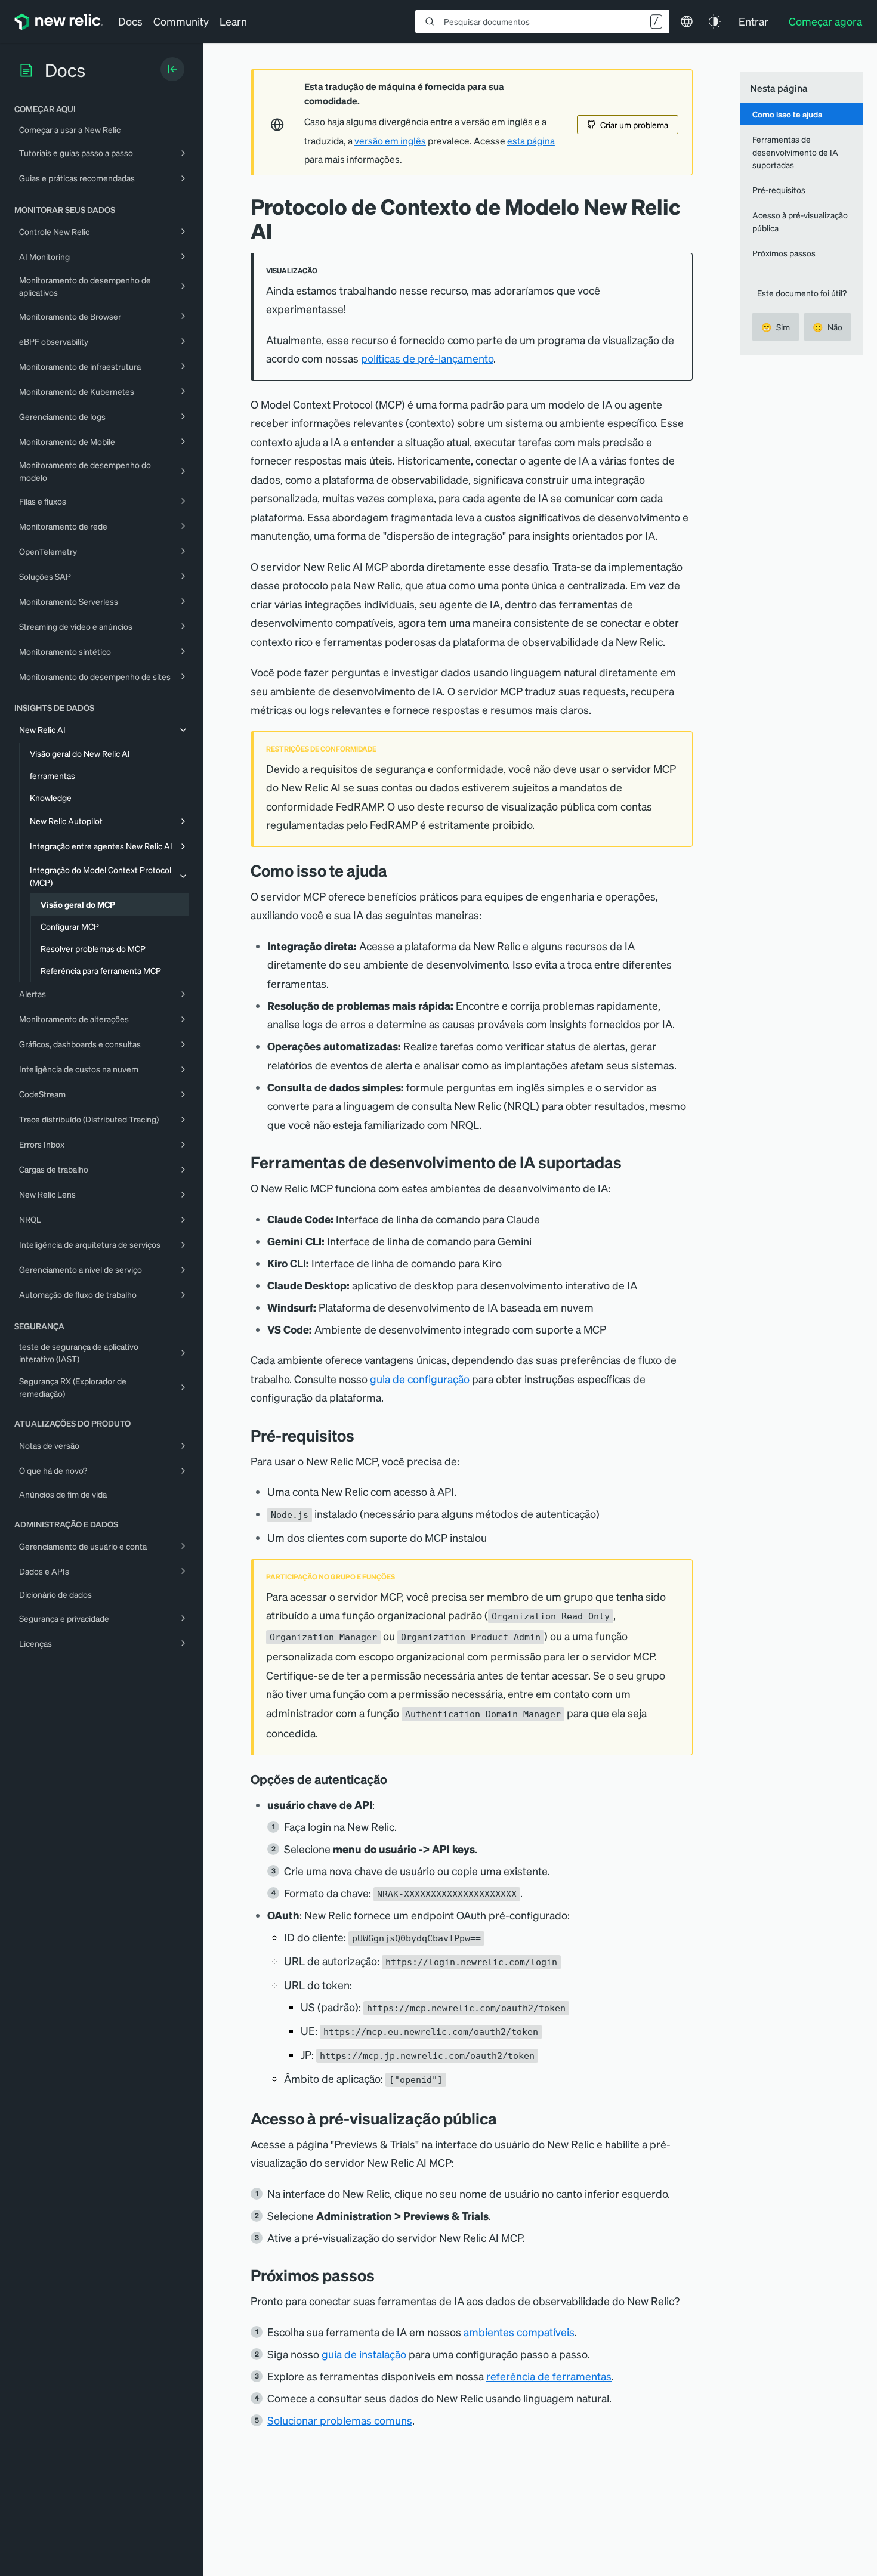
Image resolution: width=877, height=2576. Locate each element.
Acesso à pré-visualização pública (800, 221)
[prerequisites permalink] (363, 1435)
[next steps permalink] (384, 2275)
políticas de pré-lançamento (427, 358)
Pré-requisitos (779, 190)
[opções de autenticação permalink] (393, 1779)
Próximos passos (784, 253)
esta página (531, 141)
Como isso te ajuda (787, 114)
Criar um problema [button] (634, 125)
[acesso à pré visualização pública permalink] (503, 2118)
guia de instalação (364, 2354)
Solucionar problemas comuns (340, 2420)
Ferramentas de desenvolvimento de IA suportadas (795, 152)
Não (827, 327)
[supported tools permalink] (631, 1162)
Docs (130, 21)
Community (181, 21)
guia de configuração (420, 1379)
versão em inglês (390, 141)
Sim (776, 327)
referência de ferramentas (549, 2376)
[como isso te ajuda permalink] (393, 870)
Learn (233, 21)
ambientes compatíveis (519, 2332)
